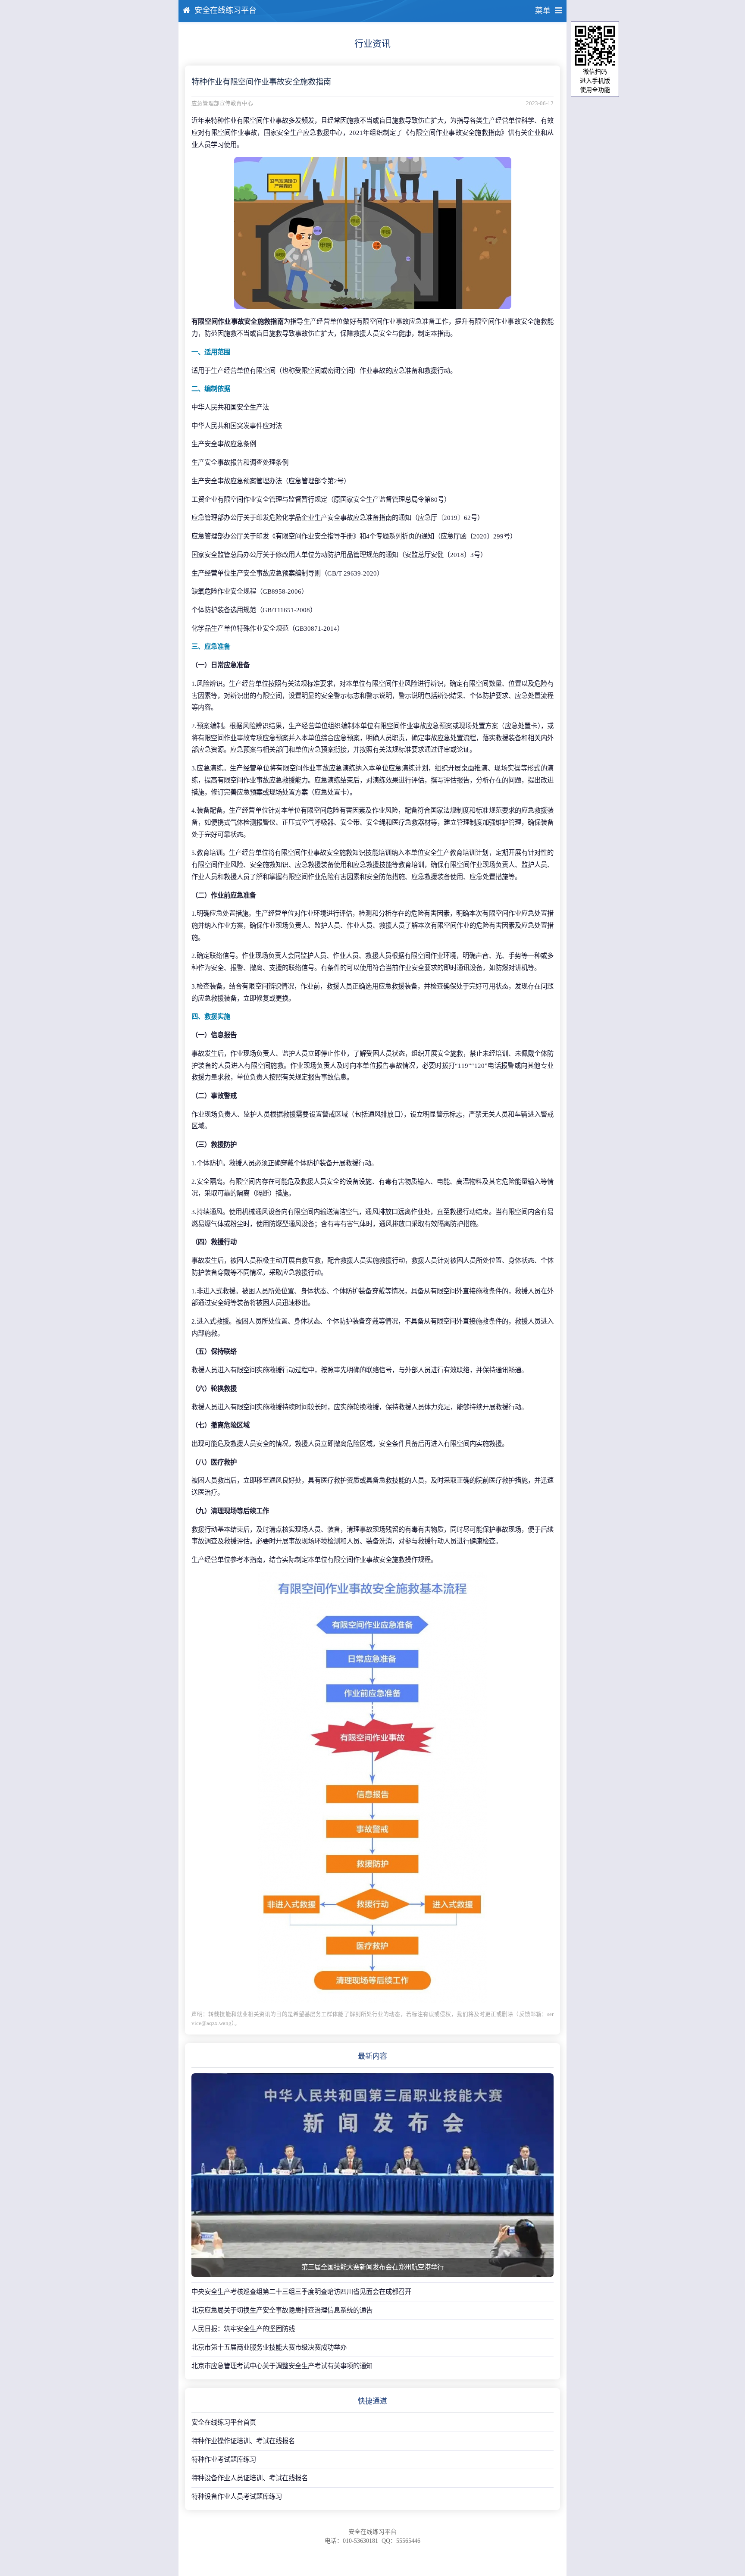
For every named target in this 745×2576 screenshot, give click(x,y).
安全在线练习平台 (225, 10)
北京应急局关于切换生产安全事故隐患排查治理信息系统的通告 (282, 2310)
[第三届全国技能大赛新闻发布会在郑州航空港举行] (372, 2175)
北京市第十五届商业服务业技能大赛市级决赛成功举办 (269, 2347)
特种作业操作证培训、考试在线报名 (243, 2441)
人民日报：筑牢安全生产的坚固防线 (243, 2329)
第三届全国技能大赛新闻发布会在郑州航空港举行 (372, 2267)
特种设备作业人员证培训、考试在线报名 (250, 2478)
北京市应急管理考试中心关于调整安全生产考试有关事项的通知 (282, 2366)
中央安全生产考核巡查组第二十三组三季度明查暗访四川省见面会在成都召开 (301, 2292)
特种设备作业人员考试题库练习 (237, 2496)
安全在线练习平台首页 (224, 2422)
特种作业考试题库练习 (224, 2459)
